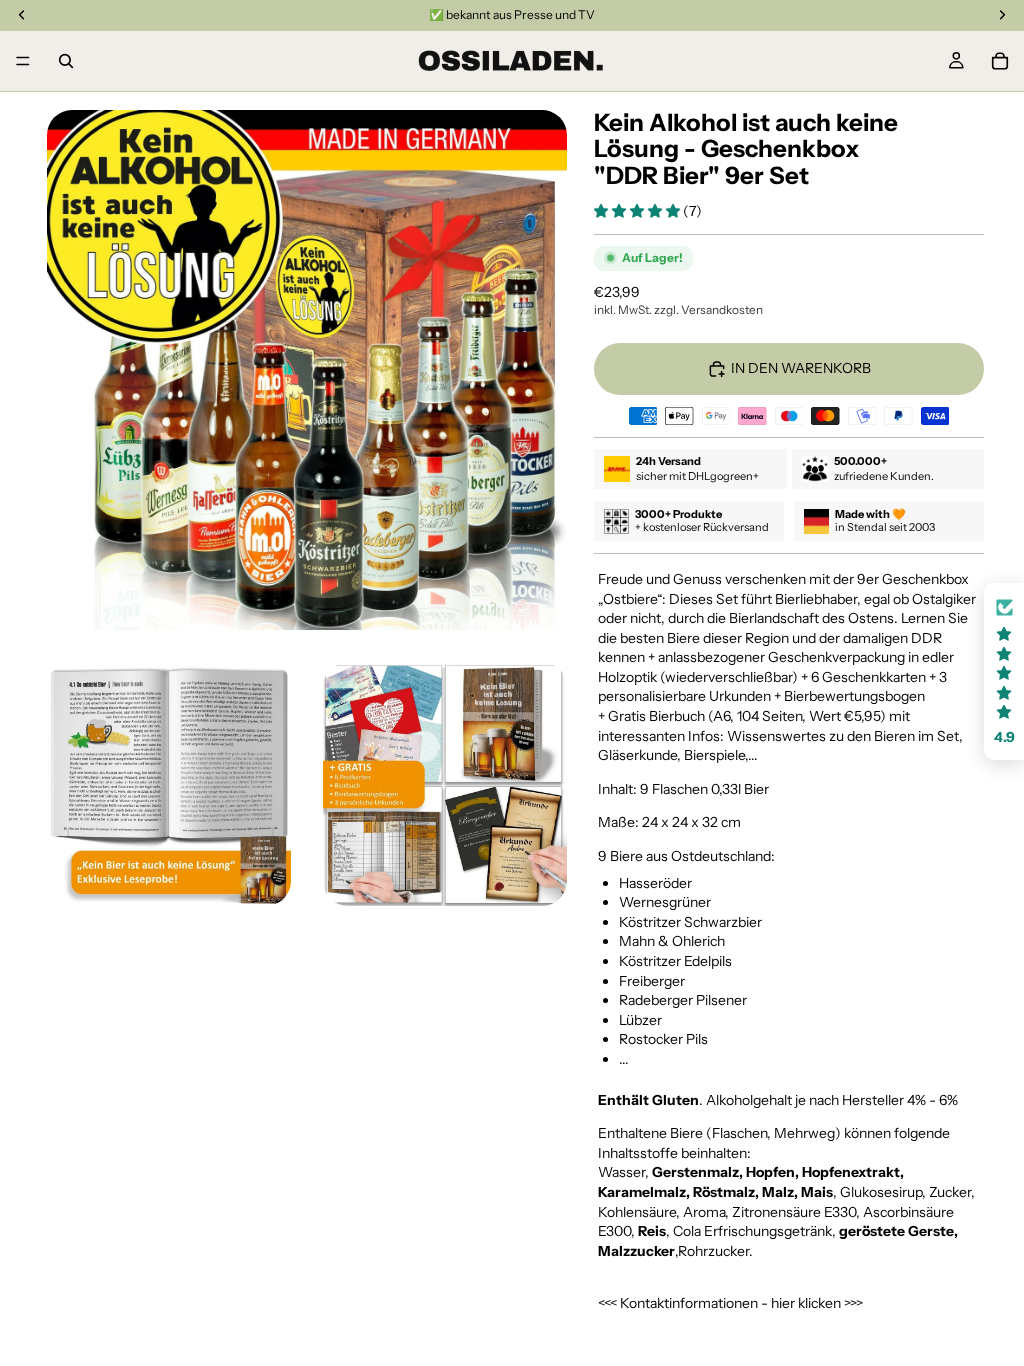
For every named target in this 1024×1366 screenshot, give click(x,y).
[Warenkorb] (1000, 61)
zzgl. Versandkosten (708, 309)
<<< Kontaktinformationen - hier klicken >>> (730, 1303)
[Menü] (23, 61)
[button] (638, 211)
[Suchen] (66, 61)
